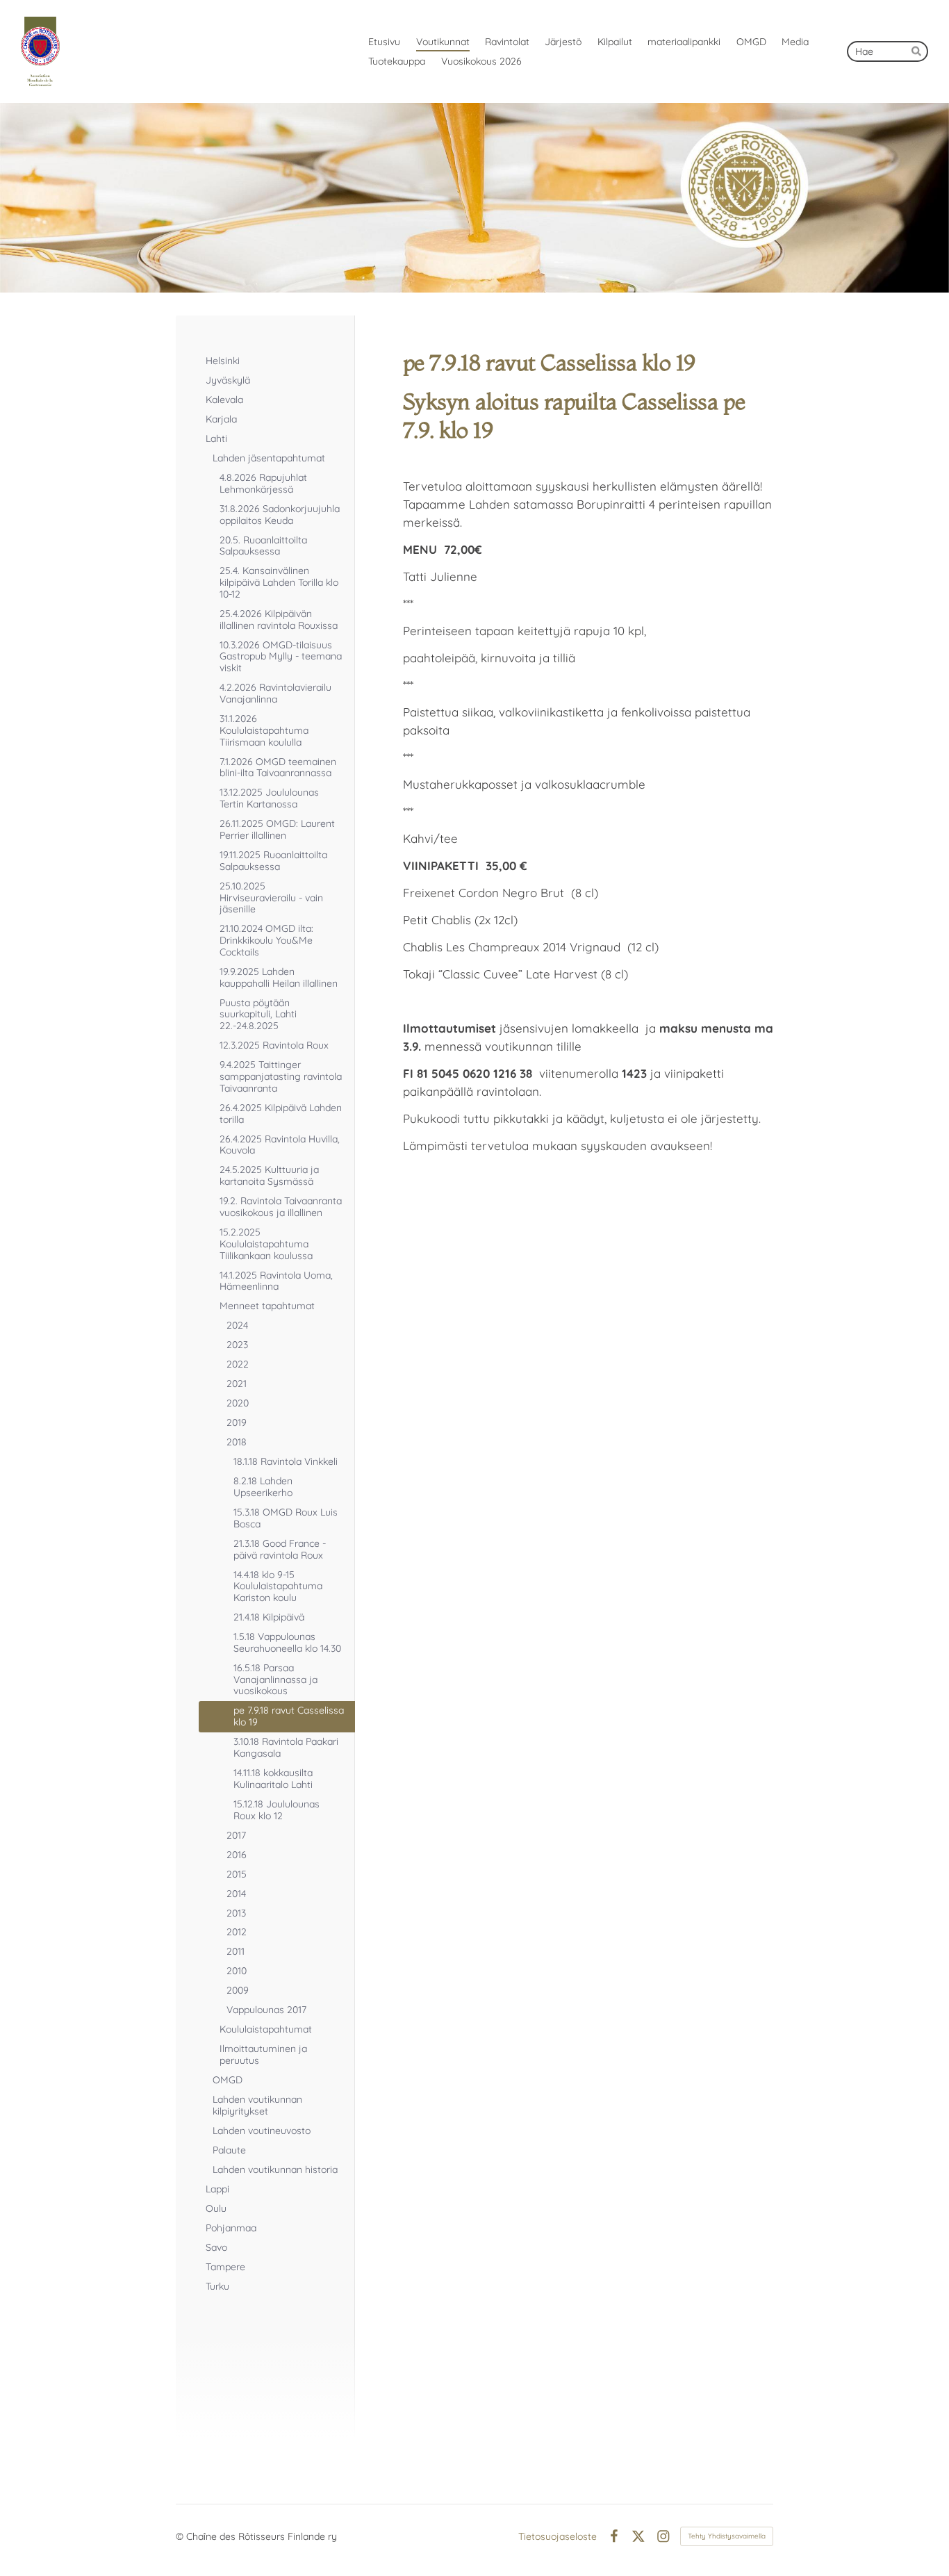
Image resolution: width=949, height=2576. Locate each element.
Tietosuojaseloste (558, 2536)
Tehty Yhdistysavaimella (727, 2536)
